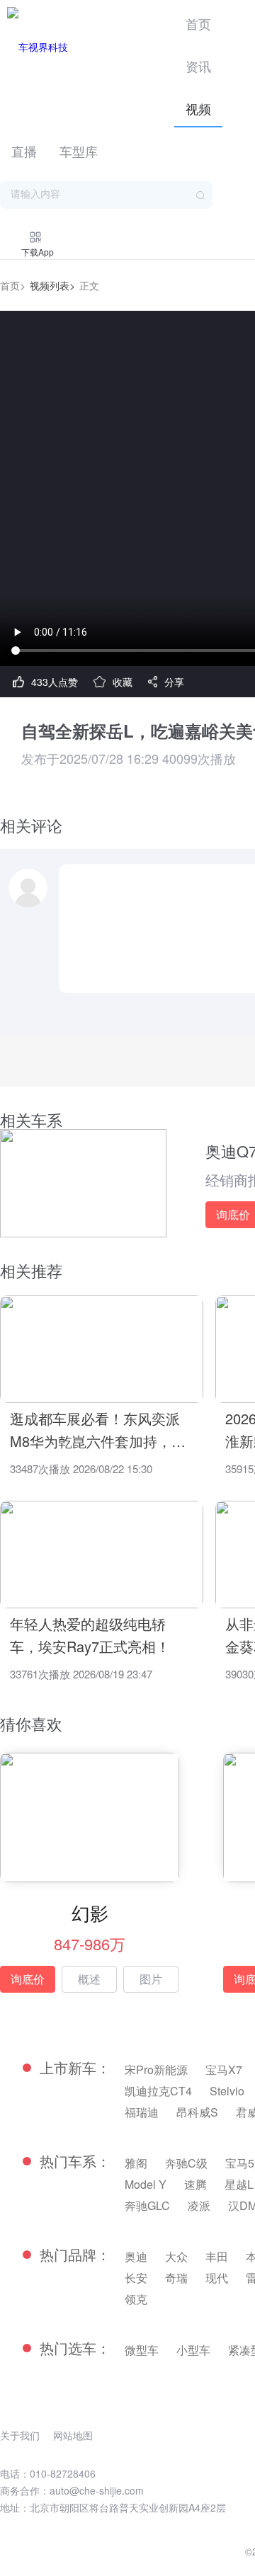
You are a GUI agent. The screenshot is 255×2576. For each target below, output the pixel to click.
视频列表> (52, 285)
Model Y (146, 2184)
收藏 (123, 682)
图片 (151, 1979)
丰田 (217, 2256)
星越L (239, 2184)
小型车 (193, 2350)
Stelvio (227, 2091)
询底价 (28, 1979)
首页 (198, 23)
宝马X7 (224, 2070)
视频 (198, 108)
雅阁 (136, 2163)
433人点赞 (55, 682)
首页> (13, 285)
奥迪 (136, 2256)
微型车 (142, 2350)
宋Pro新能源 (156, 2070)
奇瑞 (176, 2278)
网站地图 (73, 2435)
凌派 (199, 2205)
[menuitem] (198, 21)
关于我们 (20, 2435)
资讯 (198, 66)
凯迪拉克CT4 (158, 2091)
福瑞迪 (142, 2112)
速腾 (195, 2184)
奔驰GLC (147, 2205)
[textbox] (106, 195)
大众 (176, 2256)
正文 (89, 285)
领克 (136, 2299)
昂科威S (197, 2112)
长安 (136, 2278)
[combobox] (106, 195)
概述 (89, 1979)
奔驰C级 (186, 2163)
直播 (24, 151)
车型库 (79, 151)
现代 (217, 2278)
